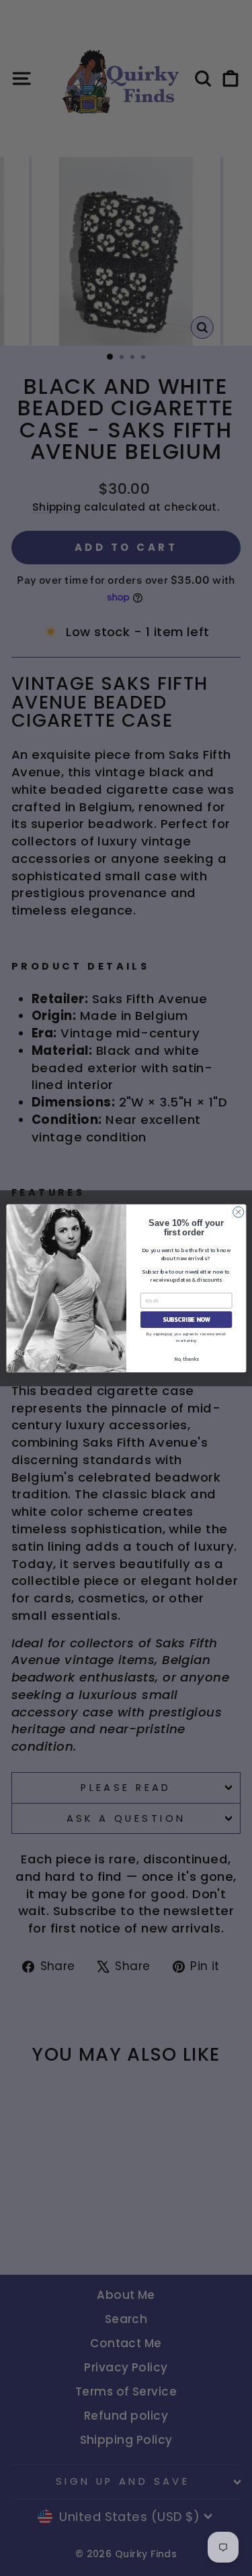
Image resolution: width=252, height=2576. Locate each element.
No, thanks (186, 1358)
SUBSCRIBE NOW (186, 1319)
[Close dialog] (238, 1212)
